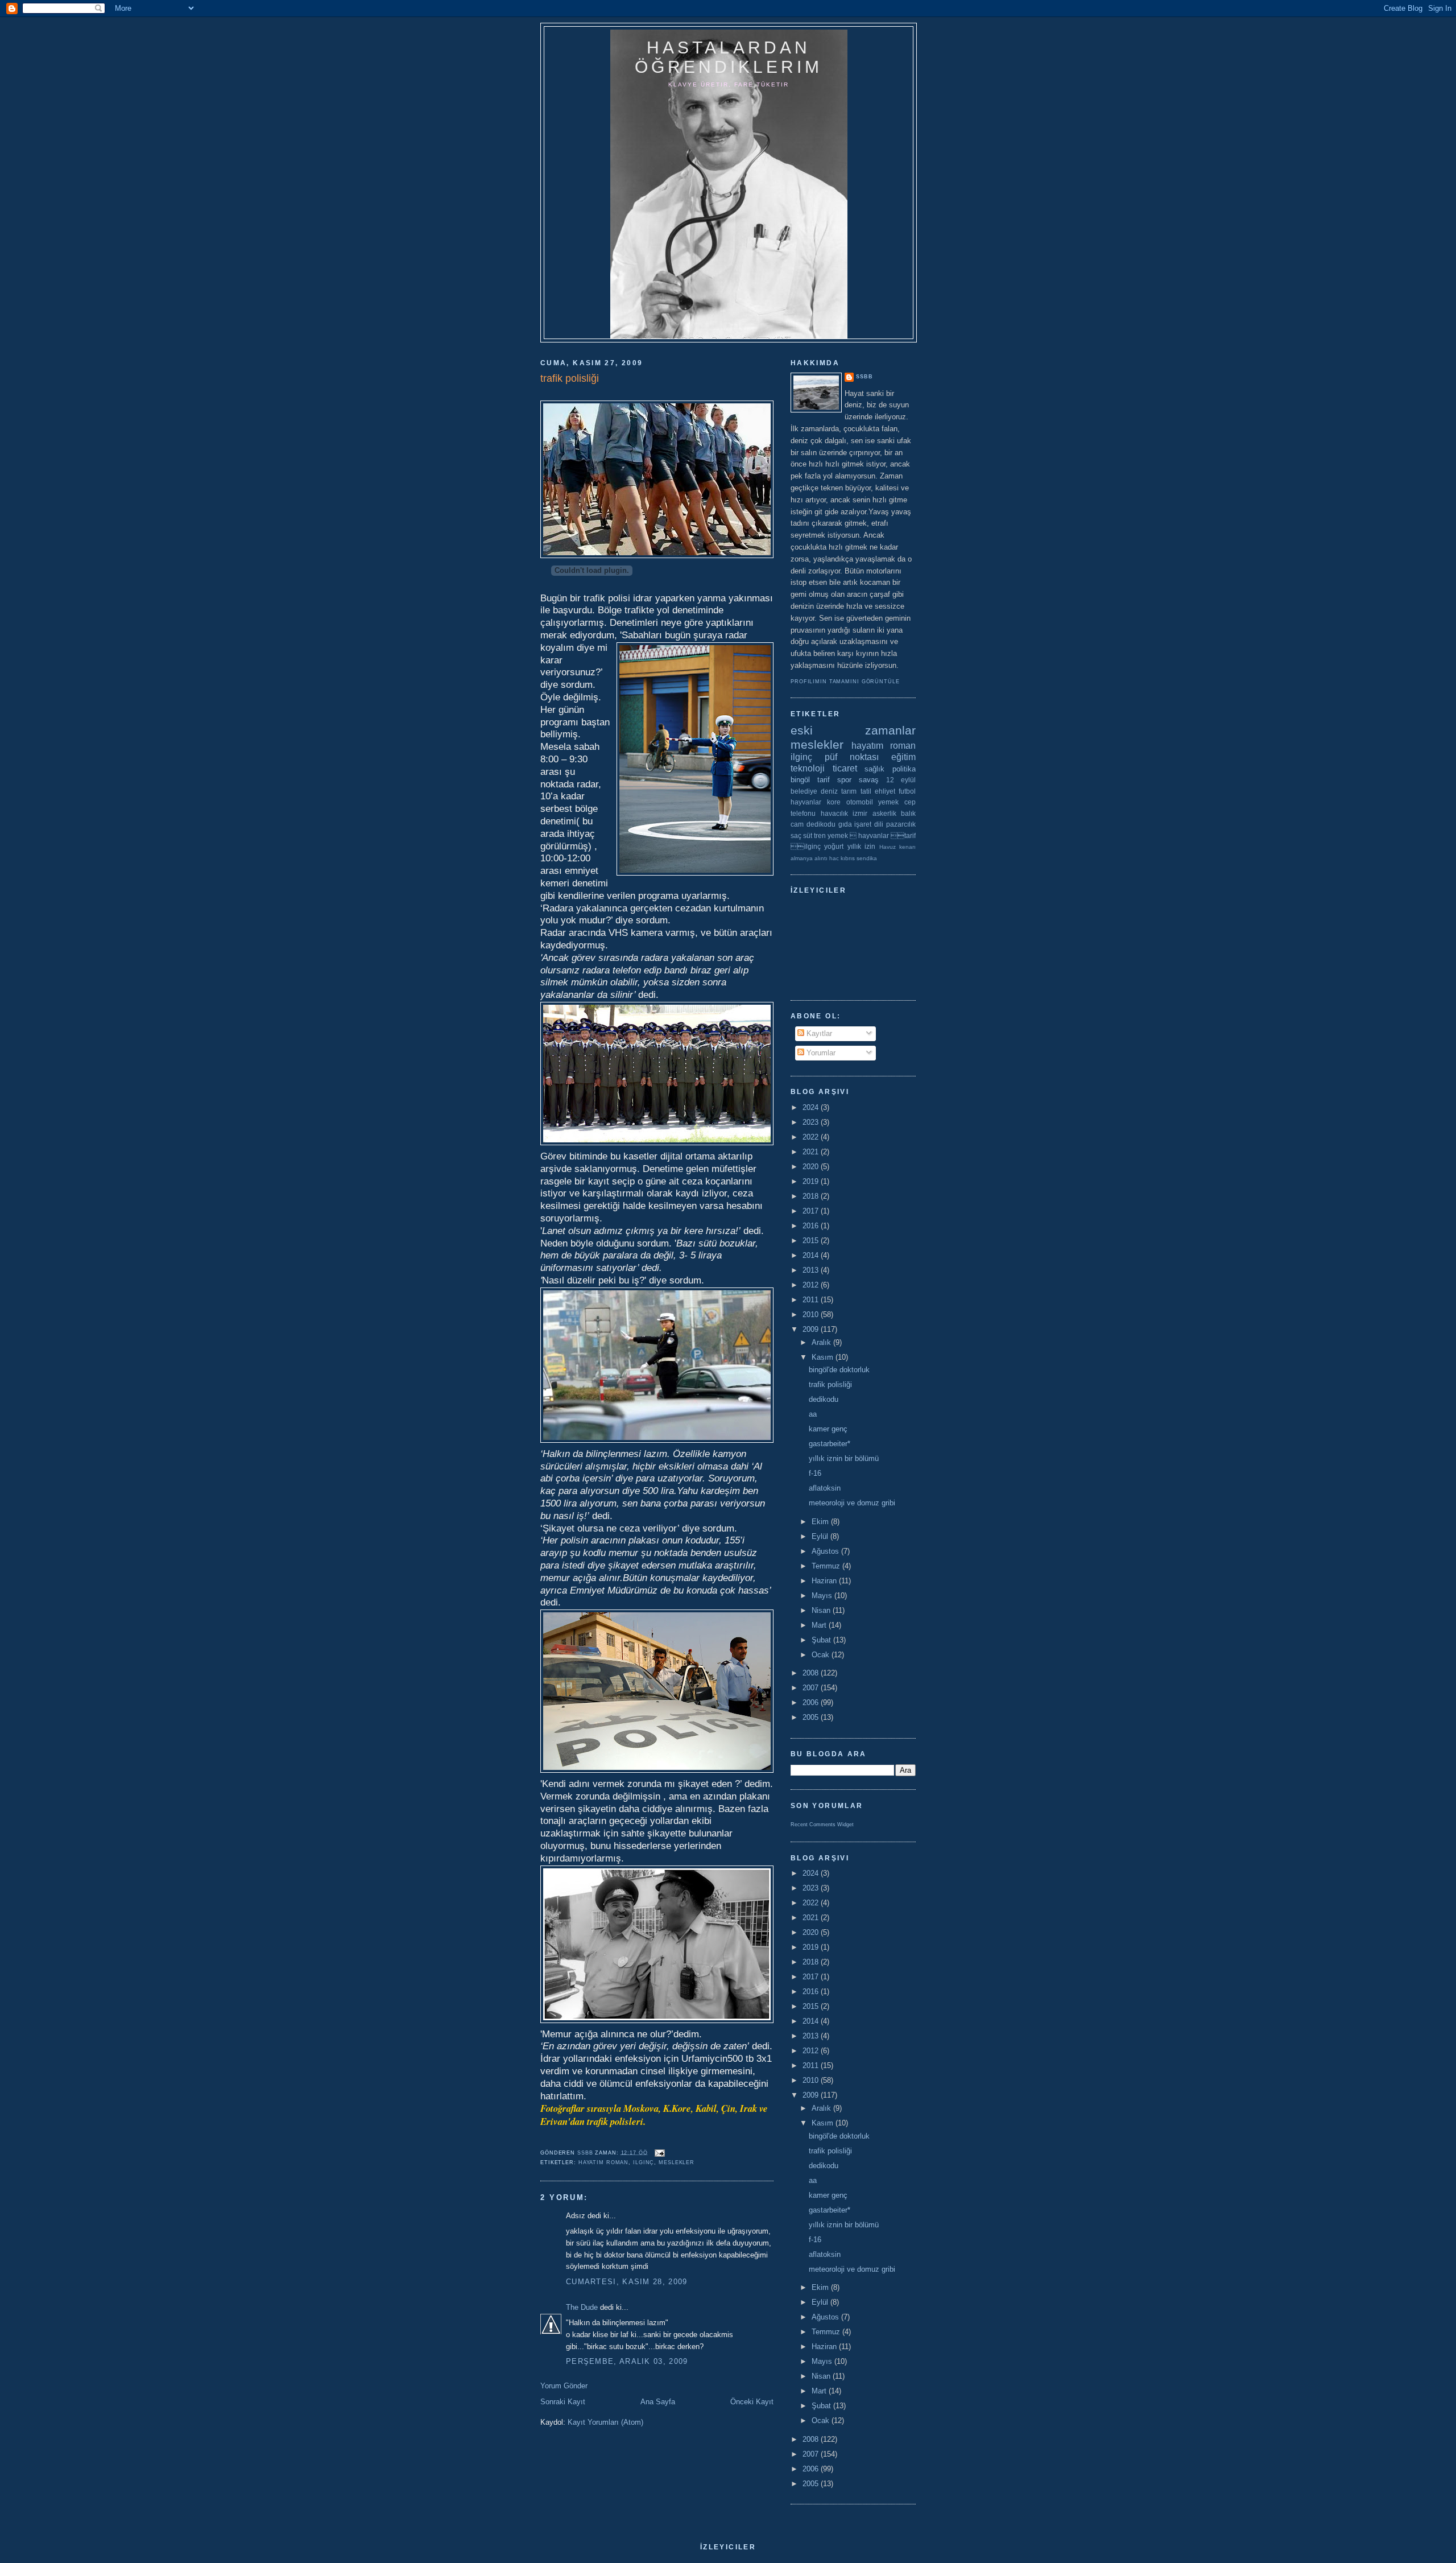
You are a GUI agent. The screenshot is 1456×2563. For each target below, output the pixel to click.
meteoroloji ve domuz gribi (852, 1503)
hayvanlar (806, 802)
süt (808, 835)
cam (797, 824)
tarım (849, 791)
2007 (812, 1688)
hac (834, 858)
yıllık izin (861, 846)
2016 (812, 1226)
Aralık (822, 1342)
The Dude (582, 2307)
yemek (888, 802)
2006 (812, 1703)
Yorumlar (820, 1053)
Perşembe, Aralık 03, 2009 (627, 2361)
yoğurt (834, 846)
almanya (802, 858)
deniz (829, 791)
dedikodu (821, 824)
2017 (812, 1211)
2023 (812, 1122)
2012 (812, 1285)
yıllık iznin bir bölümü (844, 1458)
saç (796, 835)
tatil (866, 791)
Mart (820, 1625)
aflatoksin (825, 1488)
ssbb (864, 377)
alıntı (821, 858)
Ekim (821, 1522)
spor (844, 780)
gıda (845, 824)
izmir (860, 813)
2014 (812, 1255)
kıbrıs (848, 858)
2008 (812, 1673)
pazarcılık (901, 824)
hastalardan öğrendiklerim (729, 57)
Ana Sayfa (658, 2402)
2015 (812, 1241)
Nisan (822, 1610)
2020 (812, 1167)
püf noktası (852, 757)
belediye (804, 791)
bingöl (800, 780)
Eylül (821, 1536)
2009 (812, 1329)
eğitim (903, 757)
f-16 (815, 1473)
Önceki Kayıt (752, 2402)
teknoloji (808, 768)
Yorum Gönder (564, 2386)
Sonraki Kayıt (563, 2402)
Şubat (822, 1640)
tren (820, 835)
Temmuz (827, 1566)
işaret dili (869, 824)
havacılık (834, 813)
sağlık (874, 769)
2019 (812, 1181)
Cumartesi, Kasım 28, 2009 (627, 2282)
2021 (812, 1152)
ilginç (644, 2162)
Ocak (822, 1655)
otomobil (860, 802)
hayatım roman (604, 2162)
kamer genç (828, 1429)
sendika (867, 858)
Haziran (825, 1581)
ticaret (845, 768)
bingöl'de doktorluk (839, 1370)
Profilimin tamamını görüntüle (845, 682)
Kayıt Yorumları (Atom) (605, 2422)
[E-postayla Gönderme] (660, 2152)
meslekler (677, 2162)
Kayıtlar (818, 1033)
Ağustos (826, 1551)
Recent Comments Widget (822, 1825)
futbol (907, 791)
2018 (812, 1196)
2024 (812, 1107)
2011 (812, 1300)
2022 (812, 1137)
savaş (869, 780)
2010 (812, 1314)
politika (904, 769)
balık (908, 813)
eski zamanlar (853, 730)
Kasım (824, 1357)
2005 (812, 1717)
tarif (824, 780)
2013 (812, 1270)
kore (834, 802)
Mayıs (823, 1596)
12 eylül (901, 780)
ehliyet (885, 791)
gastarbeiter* (830, 1444)
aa (813, 1414)
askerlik (884, 813)
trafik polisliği (830, 1384)
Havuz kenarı (897, 847)
